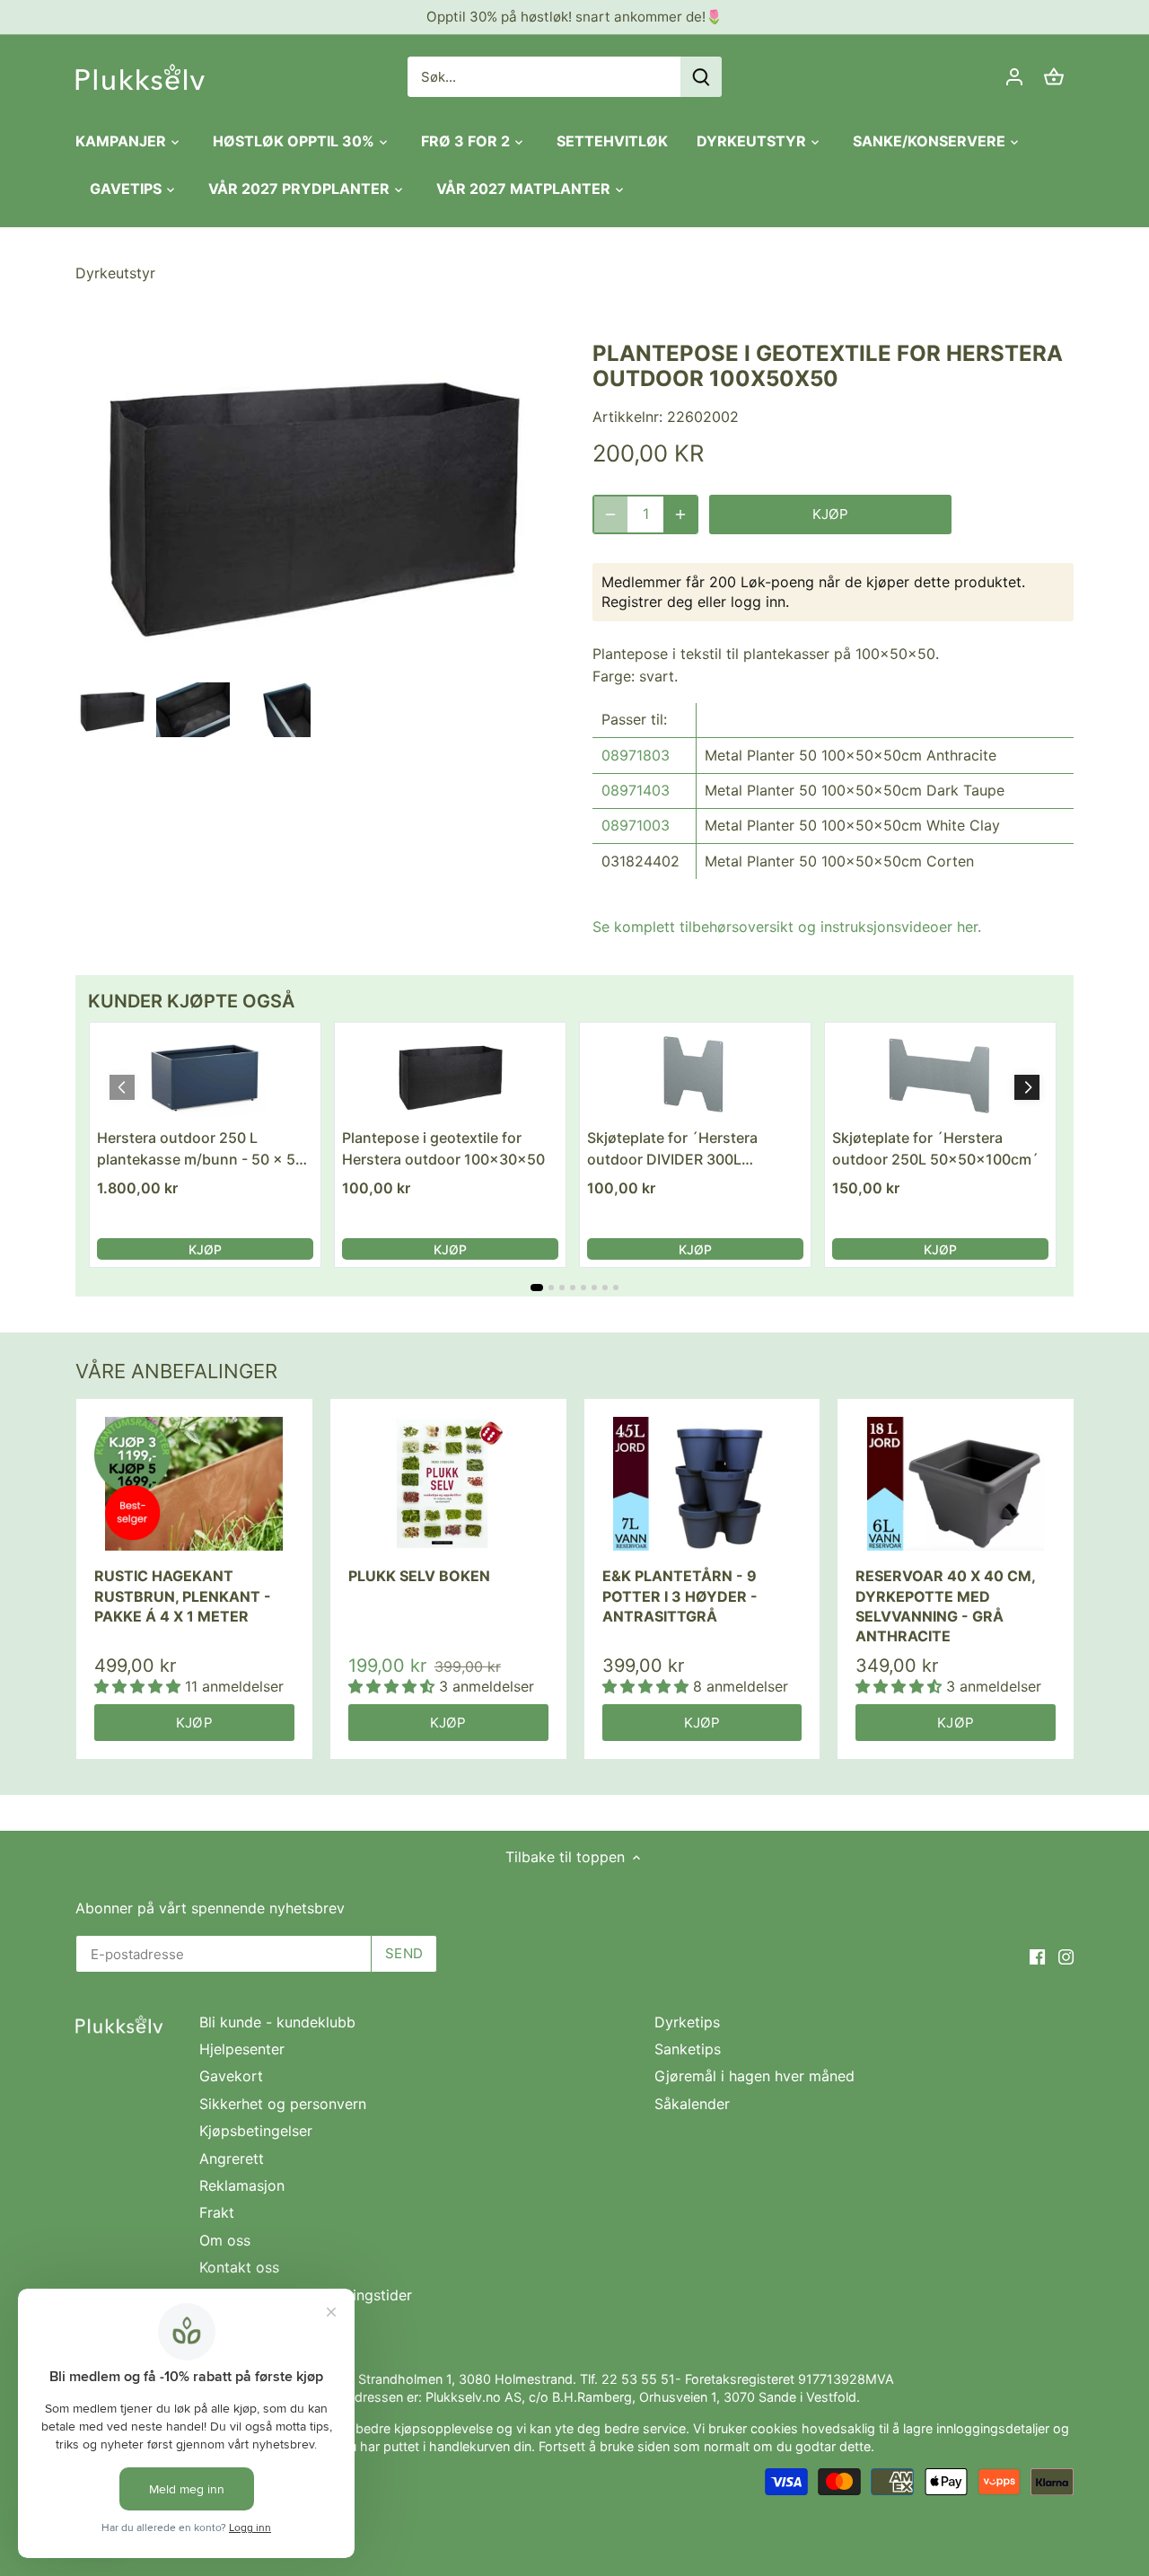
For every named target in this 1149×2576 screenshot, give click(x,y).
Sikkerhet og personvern (283, 2104)
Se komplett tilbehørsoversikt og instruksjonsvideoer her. (787, 927)
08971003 (636, 825)
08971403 (636, 790)
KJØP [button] (205, 1249)
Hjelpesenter (242, 2049)
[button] (1027, 1087)
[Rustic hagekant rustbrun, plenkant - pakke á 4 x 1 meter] (194, 1483)
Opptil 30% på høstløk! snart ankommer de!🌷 (574, 17)
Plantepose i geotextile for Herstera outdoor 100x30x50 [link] (443, 1148)
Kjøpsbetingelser (256, 2131)
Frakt (217, 2212)
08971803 (636, 755)
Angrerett (232, 2158)
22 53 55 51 (638, 2379)
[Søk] (701, 77)
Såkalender (692, 2104)
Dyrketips (687, 2022)
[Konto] (1014, 77)
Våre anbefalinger (176, 1371)
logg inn (758, 602)
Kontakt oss (239, 2267)
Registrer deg (647, 602)
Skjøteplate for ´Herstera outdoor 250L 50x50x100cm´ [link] (935, 1148)
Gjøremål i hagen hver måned (754, 2076)
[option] (112, 710)
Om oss (225, 2240)
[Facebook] (1037, 1956)
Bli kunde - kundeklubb (277, 2022)
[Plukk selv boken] (448, 1483)
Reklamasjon (242, 2185)
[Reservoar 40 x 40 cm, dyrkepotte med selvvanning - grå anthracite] (956, 1483)
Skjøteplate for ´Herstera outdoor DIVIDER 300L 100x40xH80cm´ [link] (672, 1149)
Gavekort (231, 2076)
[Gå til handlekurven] (1054, 77)
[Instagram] (1066, 1956)
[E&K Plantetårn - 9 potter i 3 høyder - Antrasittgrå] (702, 1483)
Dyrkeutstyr (115, 273)
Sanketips (688, 2049)
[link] (205, 1075)
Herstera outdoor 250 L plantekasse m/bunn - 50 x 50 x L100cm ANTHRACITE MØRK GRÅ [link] (201, 1149)
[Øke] (680, 514)
